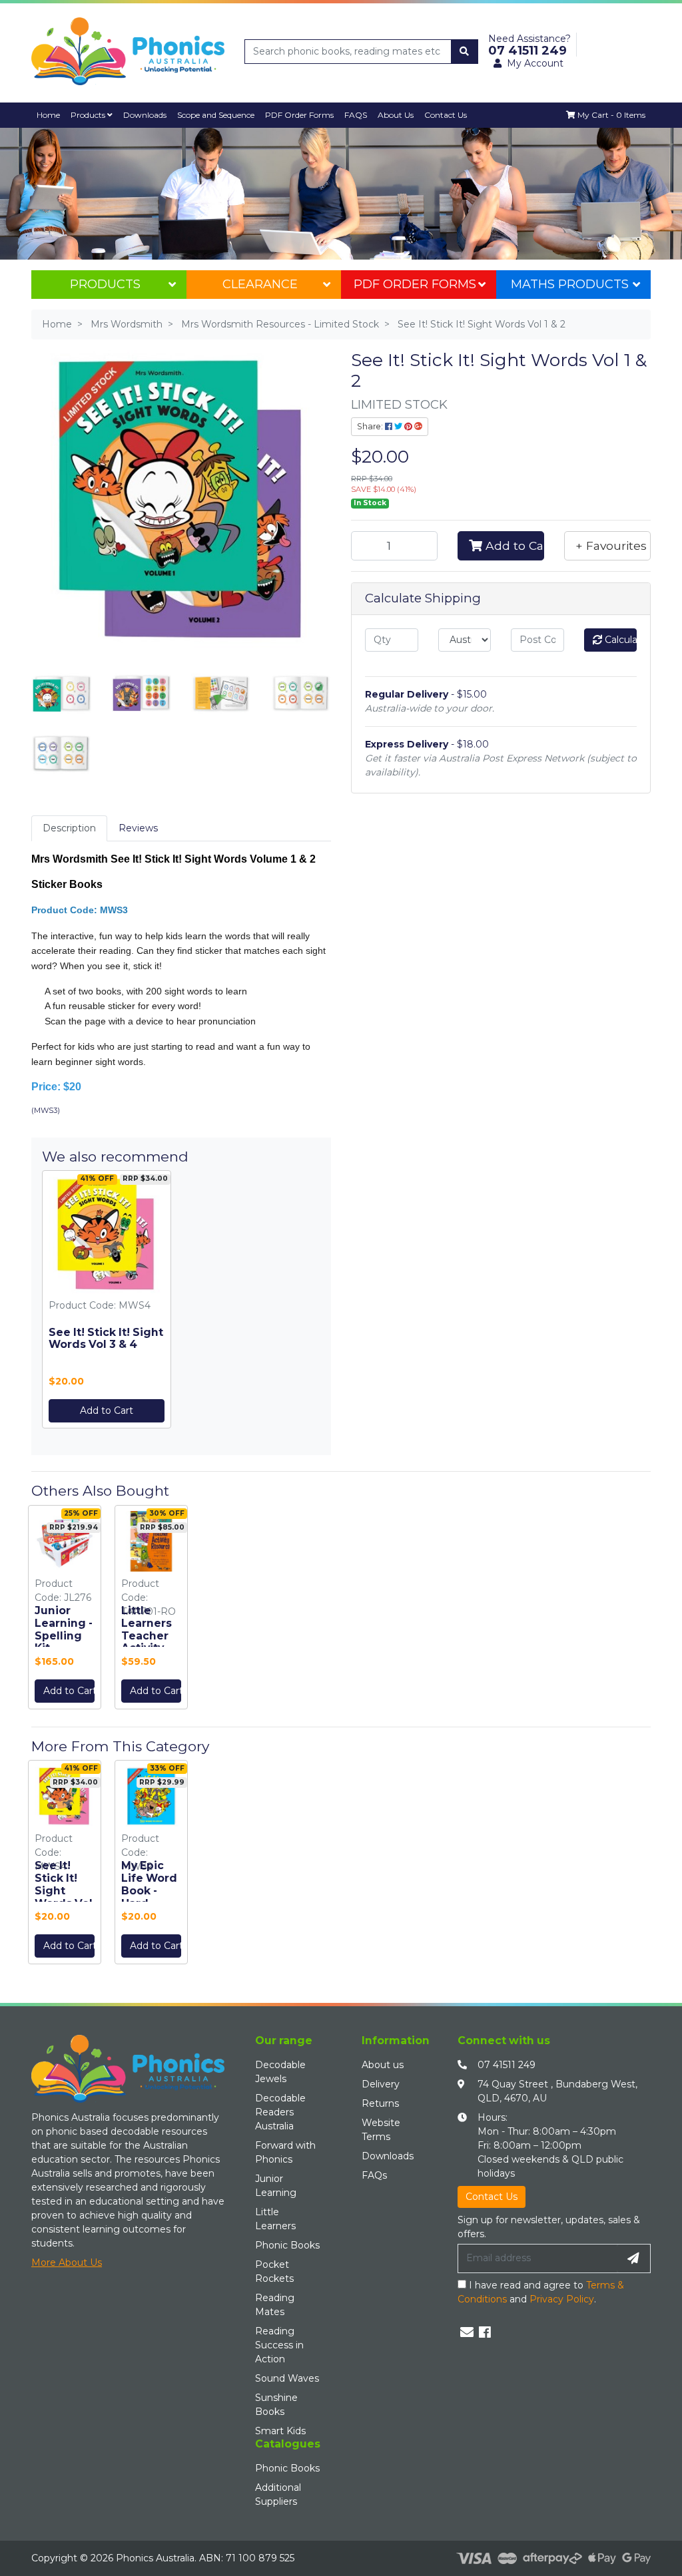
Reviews (138, 828)
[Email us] (467, 2332)
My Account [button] (535, 63)
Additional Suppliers (278, 2494)
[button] (607, 546)
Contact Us (446, 115)
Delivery (381, 2084)
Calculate (620, 640)
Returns (380, 2103)
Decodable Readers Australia (280, 2112)
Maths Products (570, 284)
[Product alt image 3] (301, 692)
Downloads (145, 115)
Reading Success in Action (279, 2345)
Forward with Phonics (285, 2152)
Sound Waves (287, 2378)
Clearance (260, 284)
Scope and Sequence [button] (216, 115)
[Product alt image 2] (221, 692)
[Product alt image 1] (141, 692)
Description (69, 828)
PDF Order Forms (415, 284)
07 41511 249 (507, 2065)
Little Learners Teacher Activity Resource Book (148, 1642)
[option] (65, 1610)
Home (48, 115)
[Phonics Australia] (128, 51)
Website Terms (381, 2130)
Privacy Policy (562, 2299)
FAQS (356, 115)
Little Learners (275, 2219)
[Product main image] (181, 500)
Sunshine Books (276, 2405)
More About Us (67, 2262)
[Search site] (464, 52)
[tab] (69, 828)
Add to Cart (107, 1410)
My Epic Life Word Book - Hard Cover (149, 1891)
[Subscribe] (633, 2258)
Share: (371, 426)
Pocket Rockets (274, 2271)
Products (89, 115)
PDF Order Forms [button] (299, 115)
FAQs (374, 2175)
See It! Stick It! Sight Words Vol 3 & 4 (106, 1339)
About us (383, 2065)
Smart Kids (280, 2431)
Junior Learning (276, 2186)
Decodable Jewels (280, 2072)
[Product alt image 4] (61, 752)
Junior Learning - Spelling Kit (64, 1629)
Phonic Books (287, 2245)
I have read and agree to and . (541, 2292)
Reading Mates (275, 2305)
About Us (396, 115)
